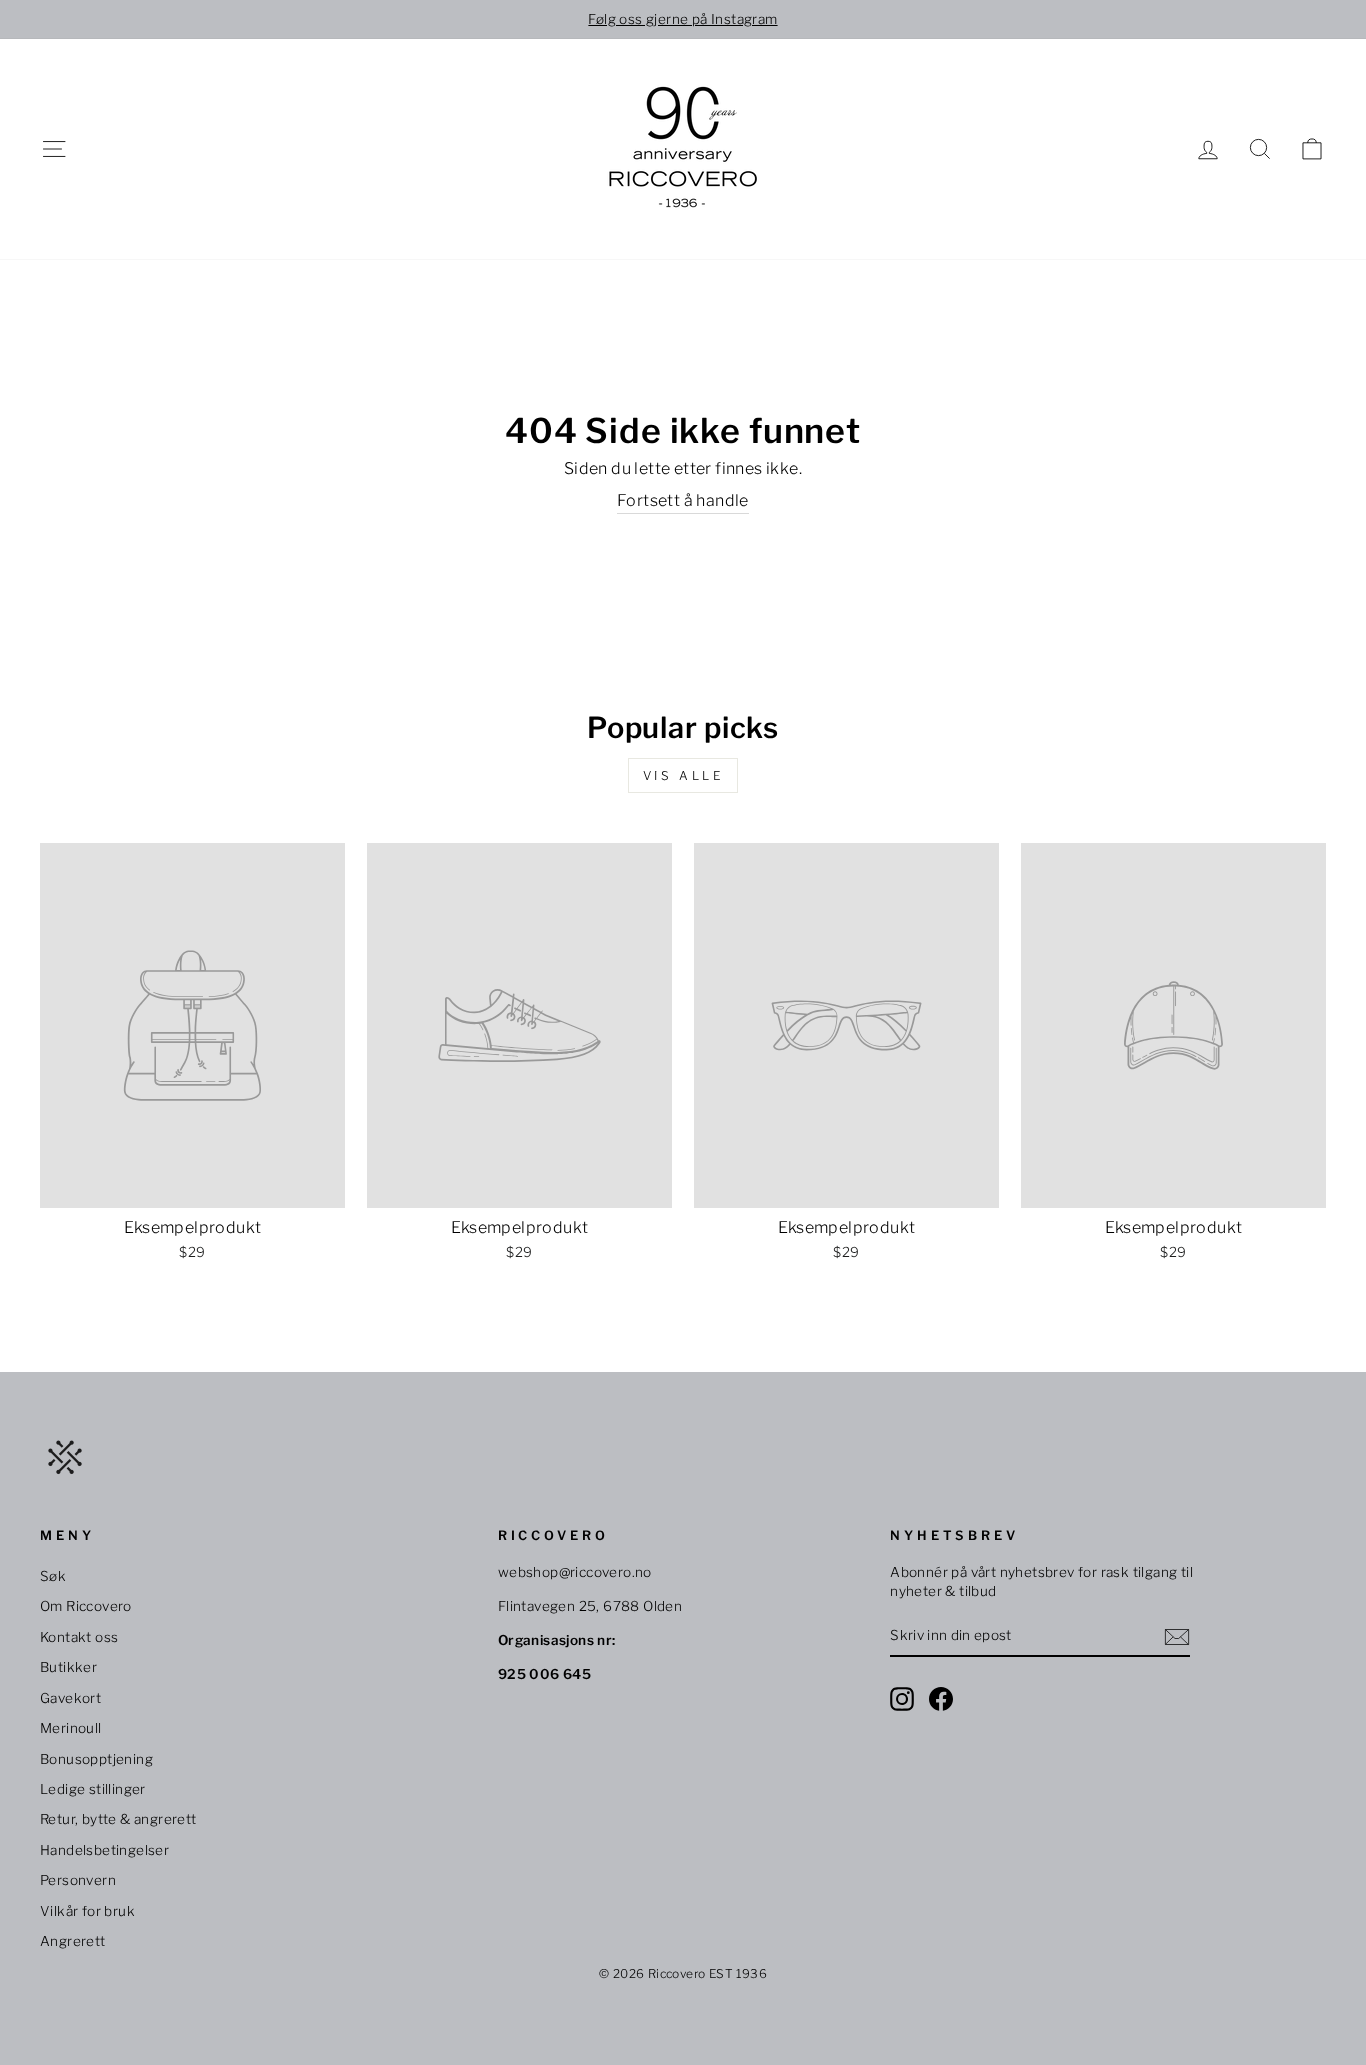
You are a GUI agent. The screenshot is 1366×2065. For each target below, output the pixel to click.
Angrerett (73, 1941)
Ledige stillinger (93, 1789)
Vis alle (683, 775)
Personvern (78, 1880)
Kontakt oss (79, 1637)
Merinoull (71, 1728)
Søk (53, 1576)
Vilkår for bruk (87, 1911)
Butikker (68, 1667)
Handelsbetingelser (104, 1850)
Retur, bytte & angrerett (118, 1819)
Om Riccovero (86, 1606)
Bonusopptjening (96, 1759)
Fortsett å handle (683, 500)
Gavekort (70, 1698)
